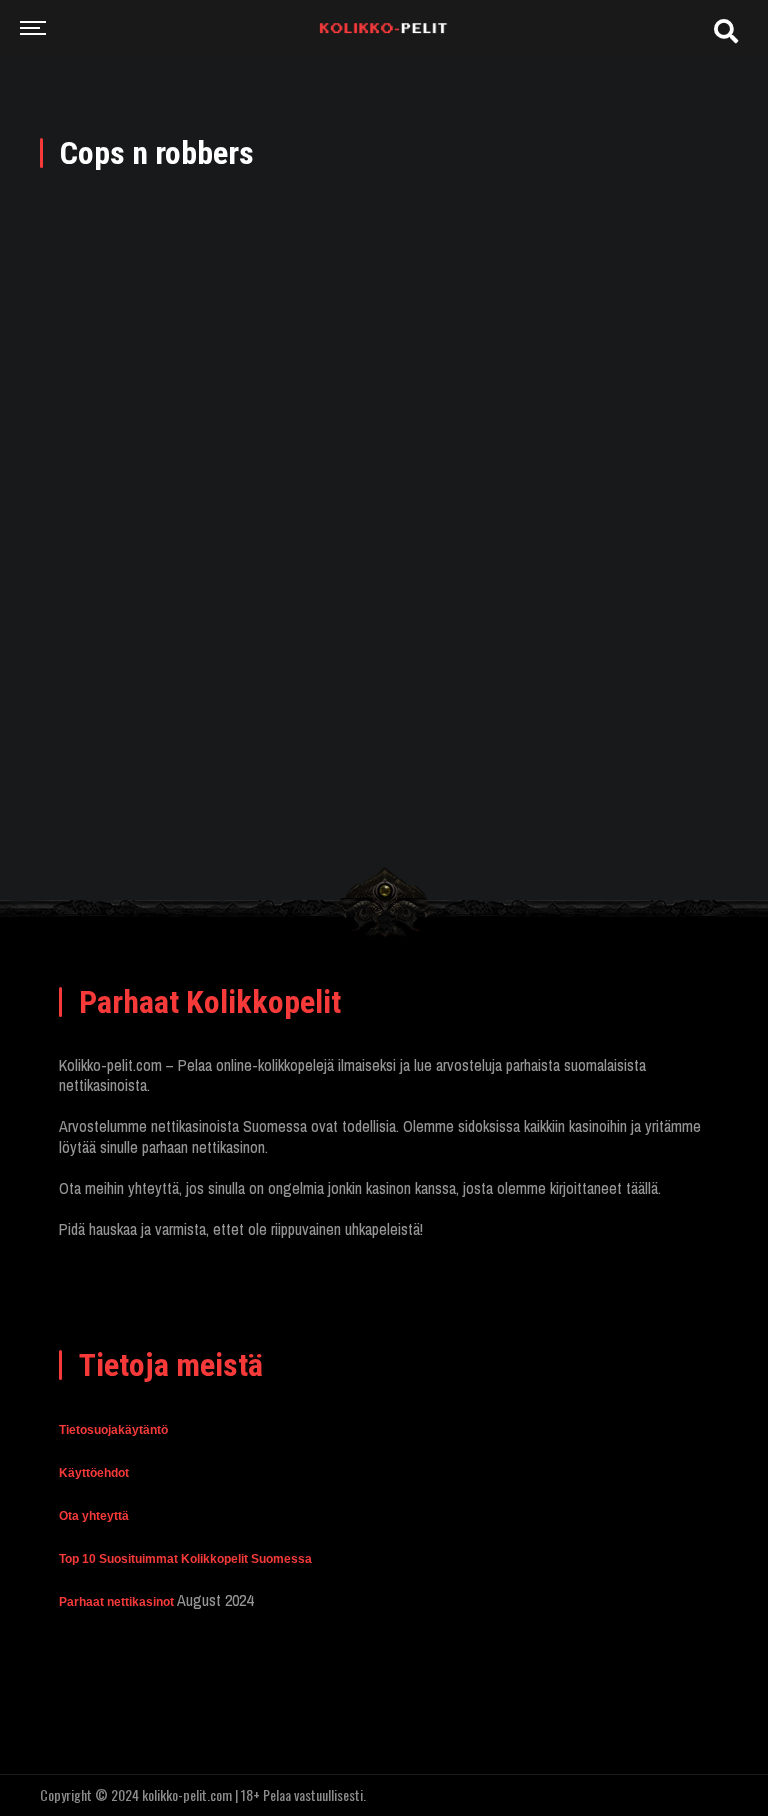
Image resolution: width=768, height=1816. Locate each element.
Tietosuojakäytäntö (113, 1430)
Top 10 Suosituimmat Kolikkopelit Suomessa (185, 1559)
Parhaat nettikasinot (116, 1602)
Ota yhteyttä (94, 1516)
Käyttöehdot (94, 1473)
